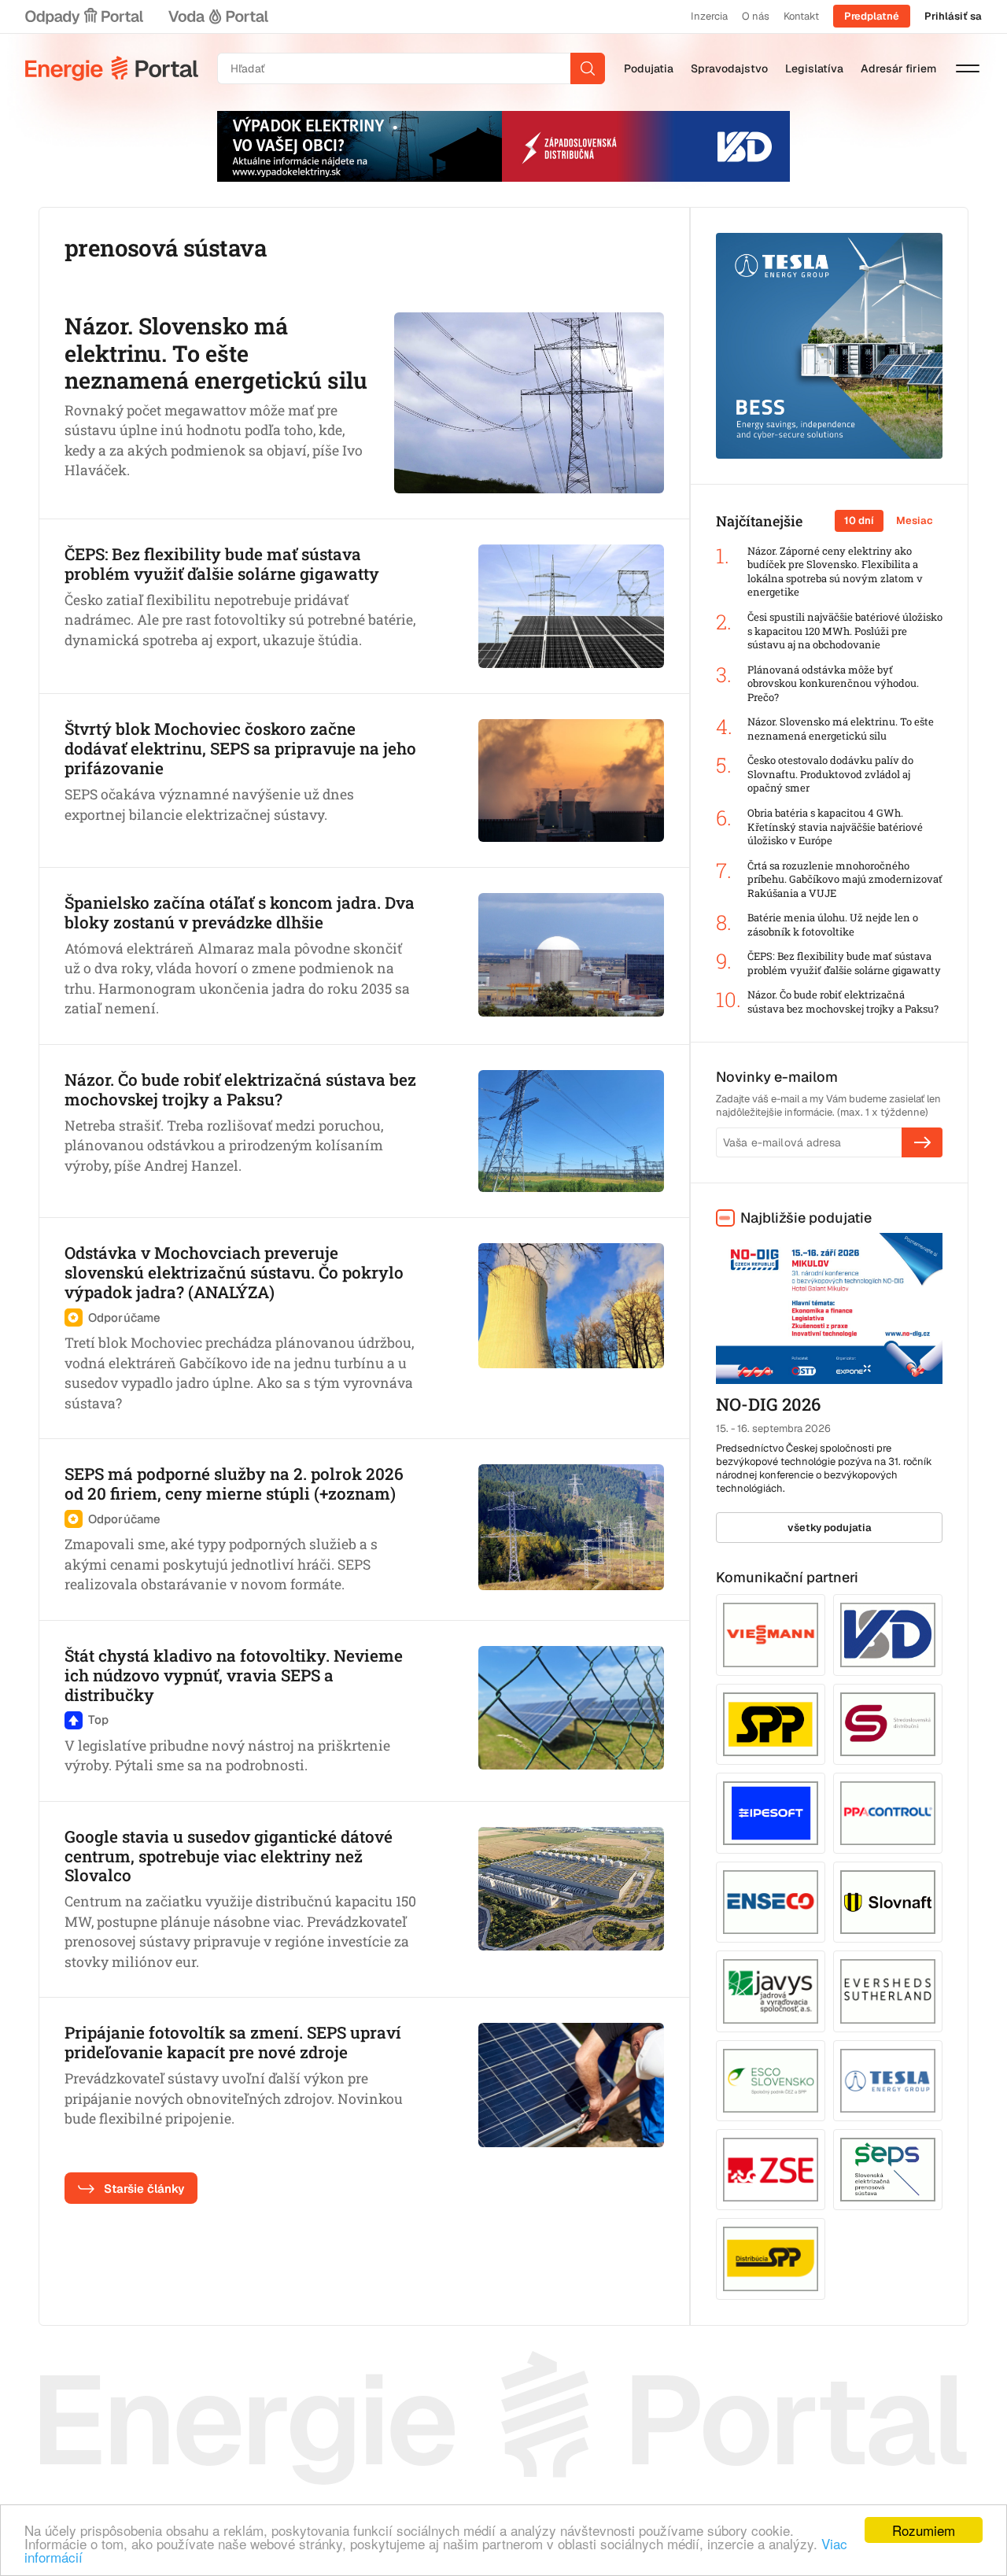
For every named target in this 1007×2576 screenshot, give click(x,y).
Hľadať (588, 68)
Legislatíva (814, 68)
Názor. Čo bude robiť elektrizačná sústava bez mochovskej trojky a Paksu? (843, 1002)
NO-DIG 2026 (768, 1404)
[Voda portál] (218, 17)
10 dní (859, 520)
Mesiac (915, 520)
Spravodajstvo (729, 68)
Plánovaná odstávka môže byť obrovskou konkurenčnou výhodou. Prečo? (833, 684)
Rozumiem (924, 2530)
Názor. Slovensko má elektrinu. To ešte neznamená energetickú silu (841, 729)
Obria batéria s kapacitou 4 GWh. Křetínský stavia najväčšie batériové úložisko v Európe (835, 827)
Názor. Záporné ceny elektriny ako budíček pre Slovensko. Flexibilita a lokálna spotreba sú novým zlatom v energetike (835, 572)
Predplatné (872, 16)
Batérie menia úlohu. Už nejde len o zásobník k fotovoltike (833, 925)
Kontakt (801, 16)
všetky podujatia (830, 1528)
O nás (756, 16)
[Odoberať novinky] (922, 1142)
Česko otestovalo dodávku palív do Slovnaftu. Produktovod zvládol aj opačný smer (830, 774)
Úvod (112, 68)
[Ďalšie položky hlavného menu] (968, 68)
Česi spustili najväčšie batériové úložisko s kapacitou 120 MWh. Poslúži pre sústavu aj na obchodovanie (845, 631)
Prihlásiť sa (953, 16)
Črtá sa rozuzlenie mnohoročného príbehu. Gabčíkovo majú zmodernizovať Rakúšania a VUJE (845, 880)
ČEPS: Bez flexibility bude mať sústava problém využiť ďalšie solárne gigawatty (844, 963)
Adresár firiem (898, 68)
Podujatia (649, 68)
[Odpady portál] (84, 17)
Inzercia (709, 16)
